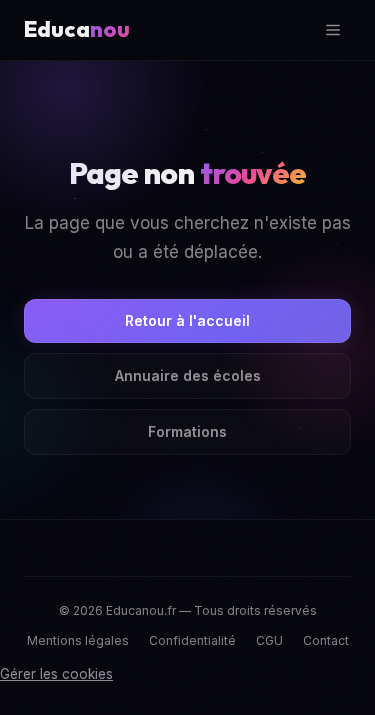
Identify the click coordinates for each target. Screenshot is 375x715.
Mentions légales (78, 640)
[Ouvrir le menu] (333, 30)
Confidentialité (192, 640)
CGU (269, 640)
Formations (187, 431)
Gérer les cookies (56, 674)
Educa (77, 29)
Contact (326, 640)
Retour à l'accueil (187, 320)
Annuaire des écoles (188, 375)
